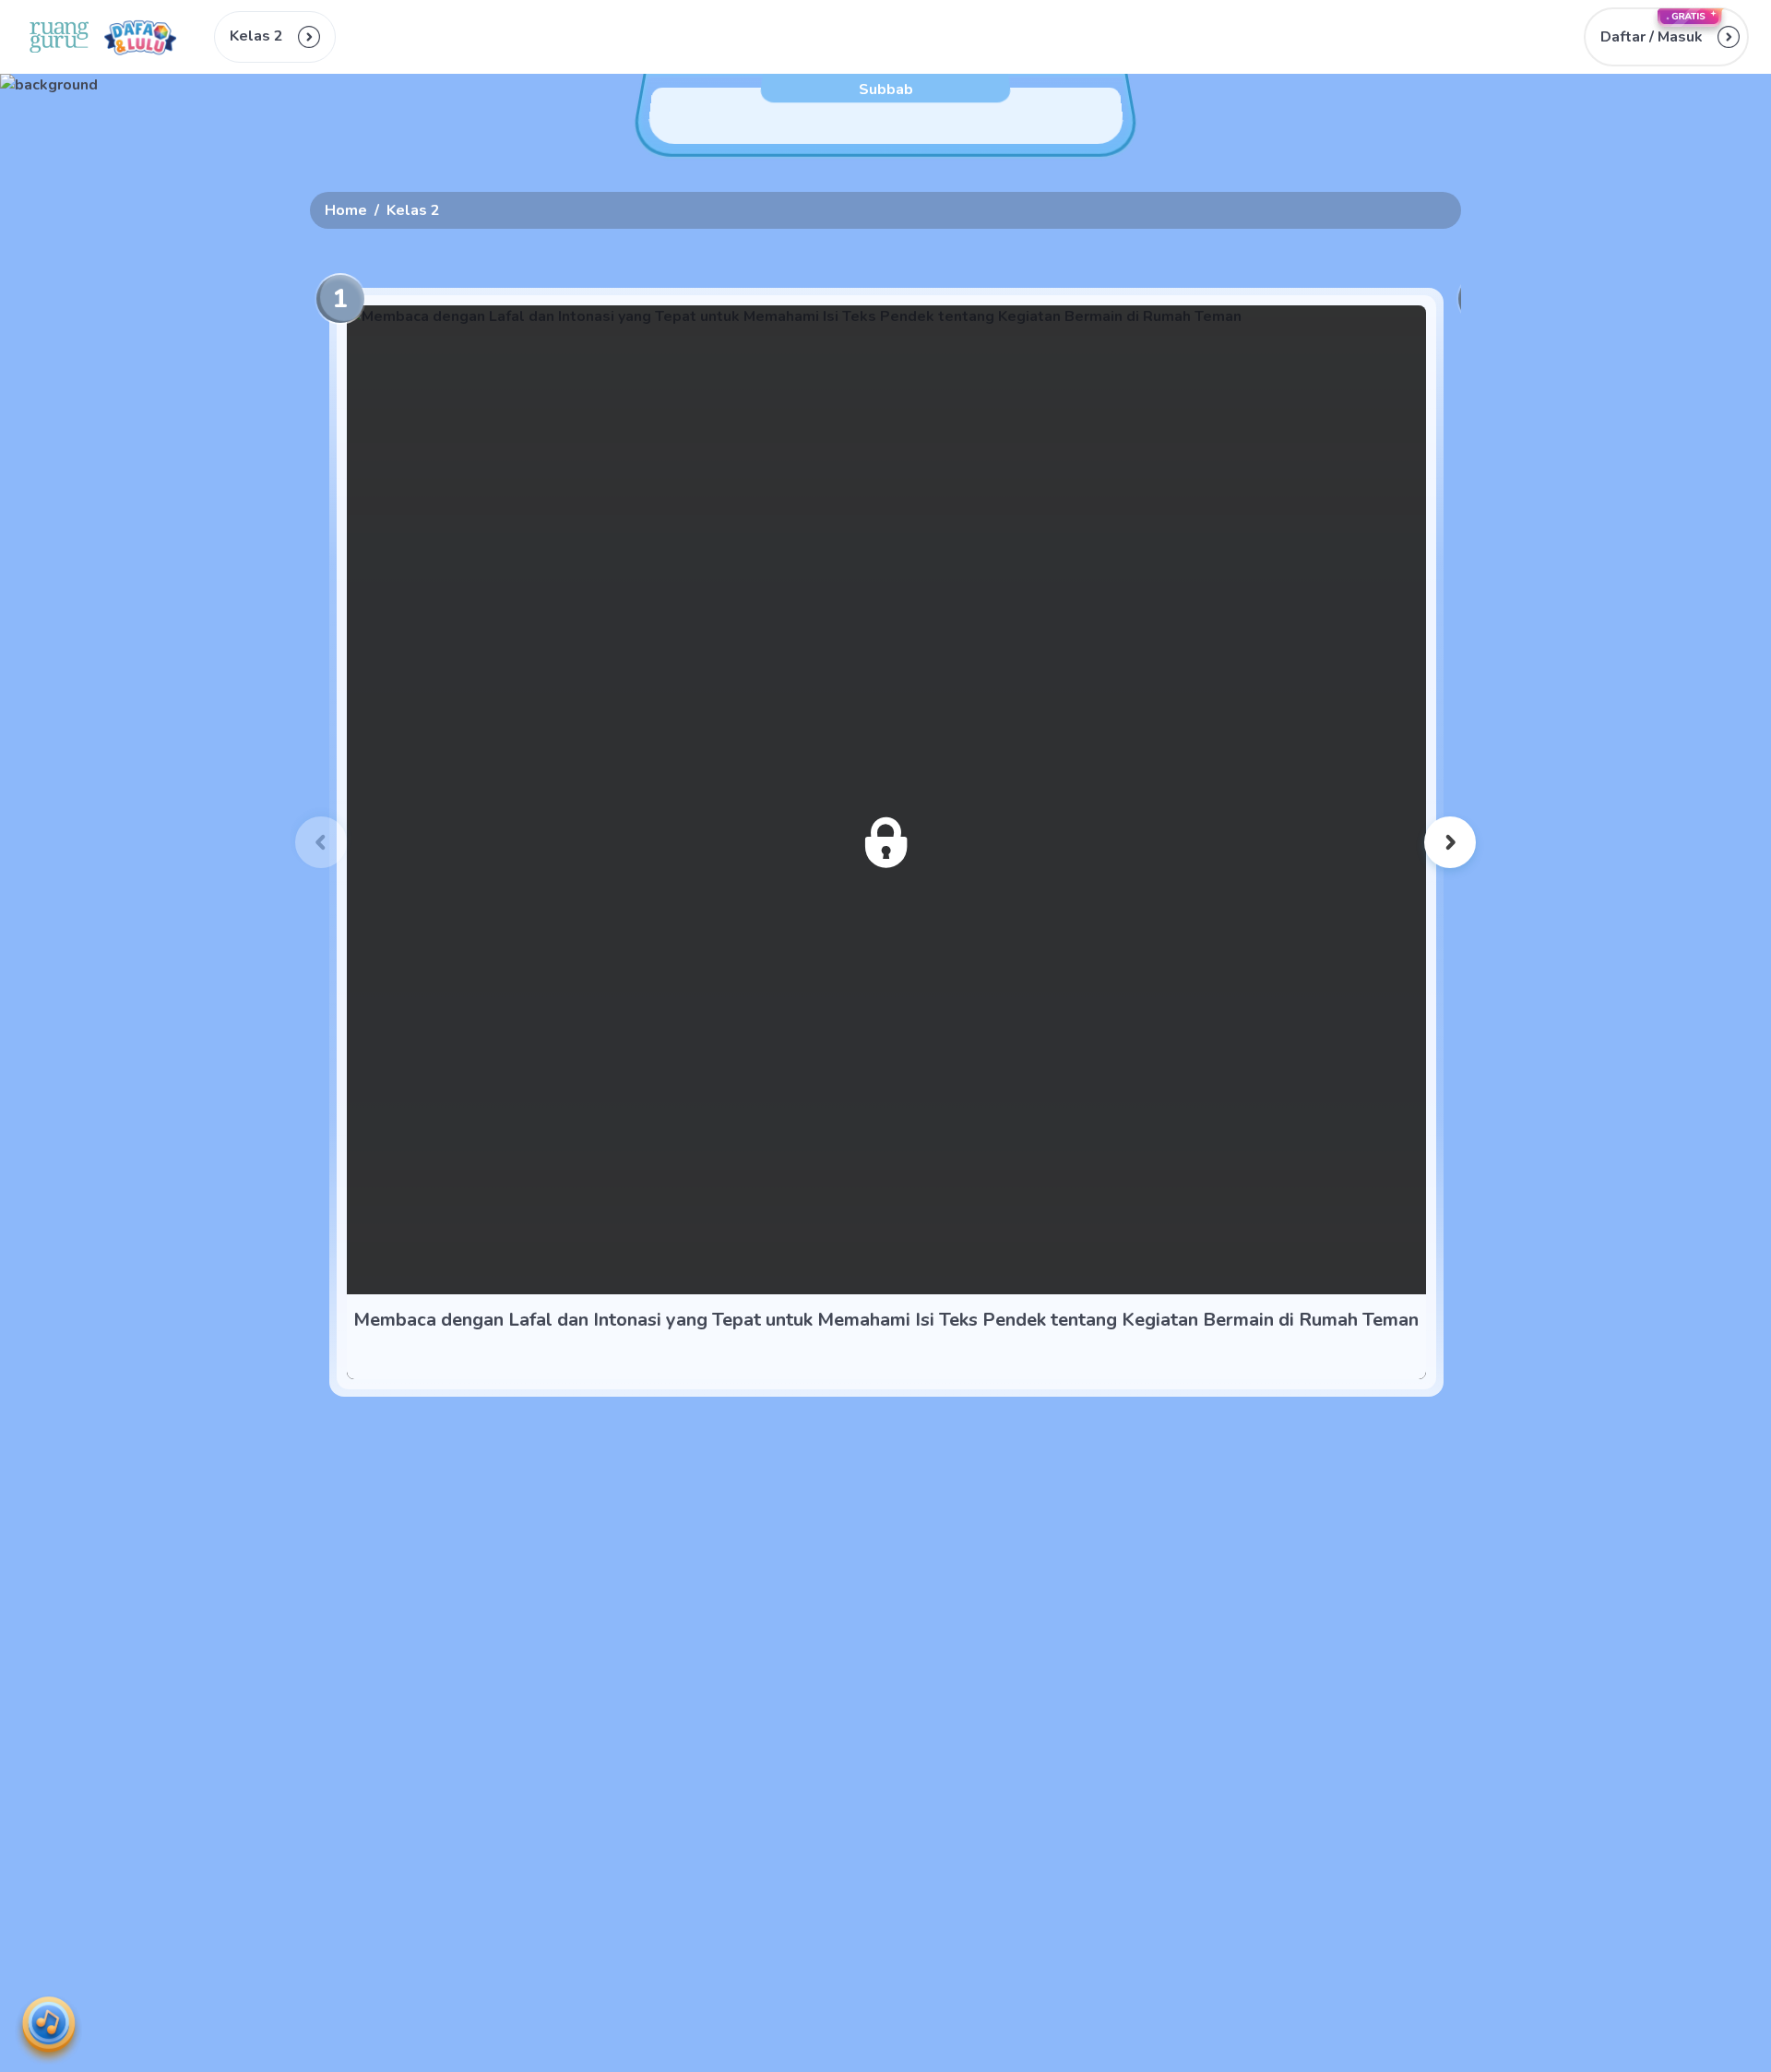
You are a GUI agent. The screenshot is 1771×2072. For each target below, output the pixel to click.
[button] (1666, 37)
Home (346, 210)
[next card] (1450, 842)
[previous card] (321, 842)
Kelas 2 (413, 210)
